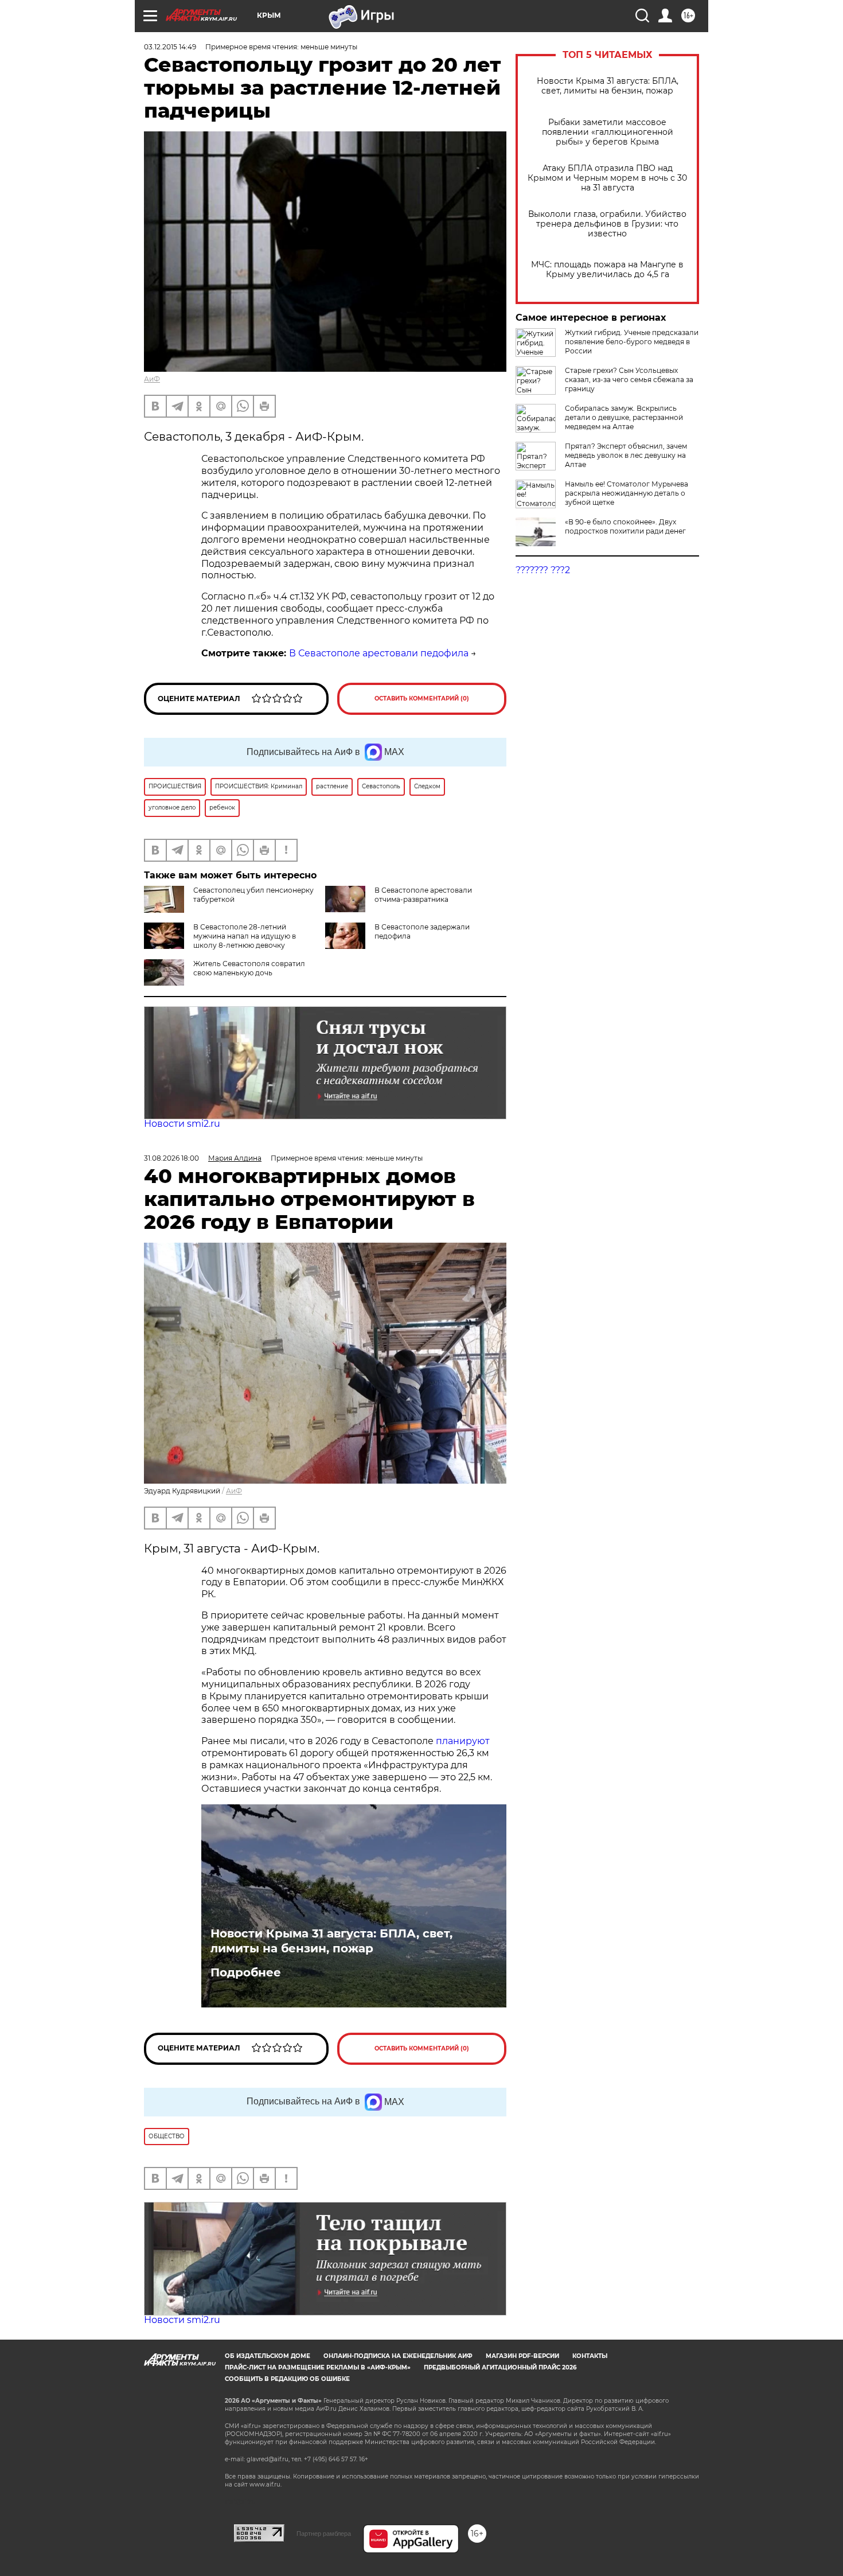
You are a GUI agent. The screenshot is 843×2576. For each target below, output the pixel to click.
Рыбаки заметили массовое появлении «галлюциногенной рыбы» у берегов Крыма (608, 132)
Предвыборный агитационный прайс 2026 (500, 2367)
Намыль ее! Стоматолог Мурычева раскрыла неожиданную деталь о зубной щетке (627, 493)
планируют (463, 1741)
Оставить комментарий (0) (422, 699)
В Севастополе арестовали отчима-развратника (423, 895)
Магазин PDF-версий (522, 2356)
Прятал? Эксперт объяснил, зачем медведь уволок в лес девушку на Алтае (626, 455)
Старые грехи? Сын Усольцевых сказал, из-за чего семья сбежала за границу (629, 380)
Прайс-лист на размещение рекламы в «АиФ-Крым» (318, 2367)
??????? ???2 (543, 570)
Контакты (590, 2356)
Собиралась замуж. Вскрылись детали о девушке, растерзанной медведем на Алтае (624, 417)
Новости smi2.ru (182, 1124)
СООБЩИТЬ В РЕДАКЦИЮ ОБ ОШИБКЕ (287, 2379)
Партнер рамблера (324, 2534)
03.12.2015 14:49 (170, 47)
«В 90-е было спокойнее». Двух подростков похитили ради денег (625, 526)
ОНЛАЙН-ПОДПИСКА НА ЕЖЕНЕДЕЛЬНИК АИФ (398, 2356)
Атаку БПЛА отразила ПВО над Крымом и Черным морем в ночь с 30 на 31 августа (607, 178)
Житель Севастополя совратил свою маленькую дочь (249, 968)
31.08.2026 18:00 (171, 1158)
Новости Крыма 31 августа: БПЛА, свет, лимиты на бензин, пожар (608, 86)
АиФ (152, 379)
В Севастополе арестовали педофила (379, 653)
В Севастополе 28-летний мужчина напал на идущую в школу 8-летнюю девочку (245, 936)
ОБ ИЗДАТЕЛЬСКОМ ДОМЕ (268, 2356)
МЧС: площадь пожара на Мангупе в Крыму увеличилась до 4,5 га (607, 270)
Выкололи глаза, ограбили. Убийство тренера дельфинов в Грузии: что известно (607, 224)
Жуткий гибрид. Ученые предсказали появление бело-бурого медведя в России (632, 342)
